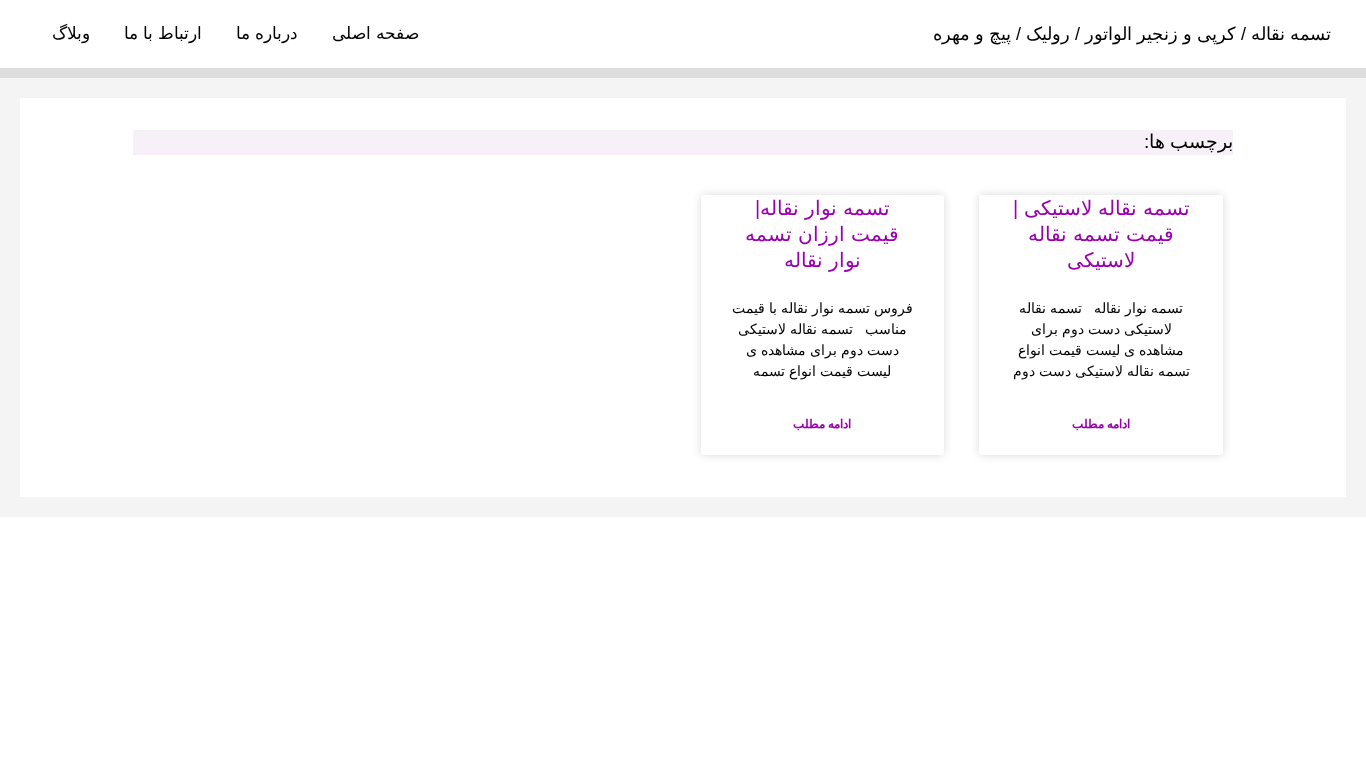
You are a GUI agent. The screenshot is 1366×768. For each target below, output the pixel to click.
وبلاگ (71, 33)
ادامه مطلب (1101, 424)
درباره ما (267, 33)
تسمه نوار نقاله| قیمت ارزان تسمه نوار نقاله (822, 234)
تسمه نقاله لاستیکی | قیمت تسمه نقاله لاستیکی (1101, 234)
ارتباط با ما (163, 33)
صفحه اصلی (375, 33)
